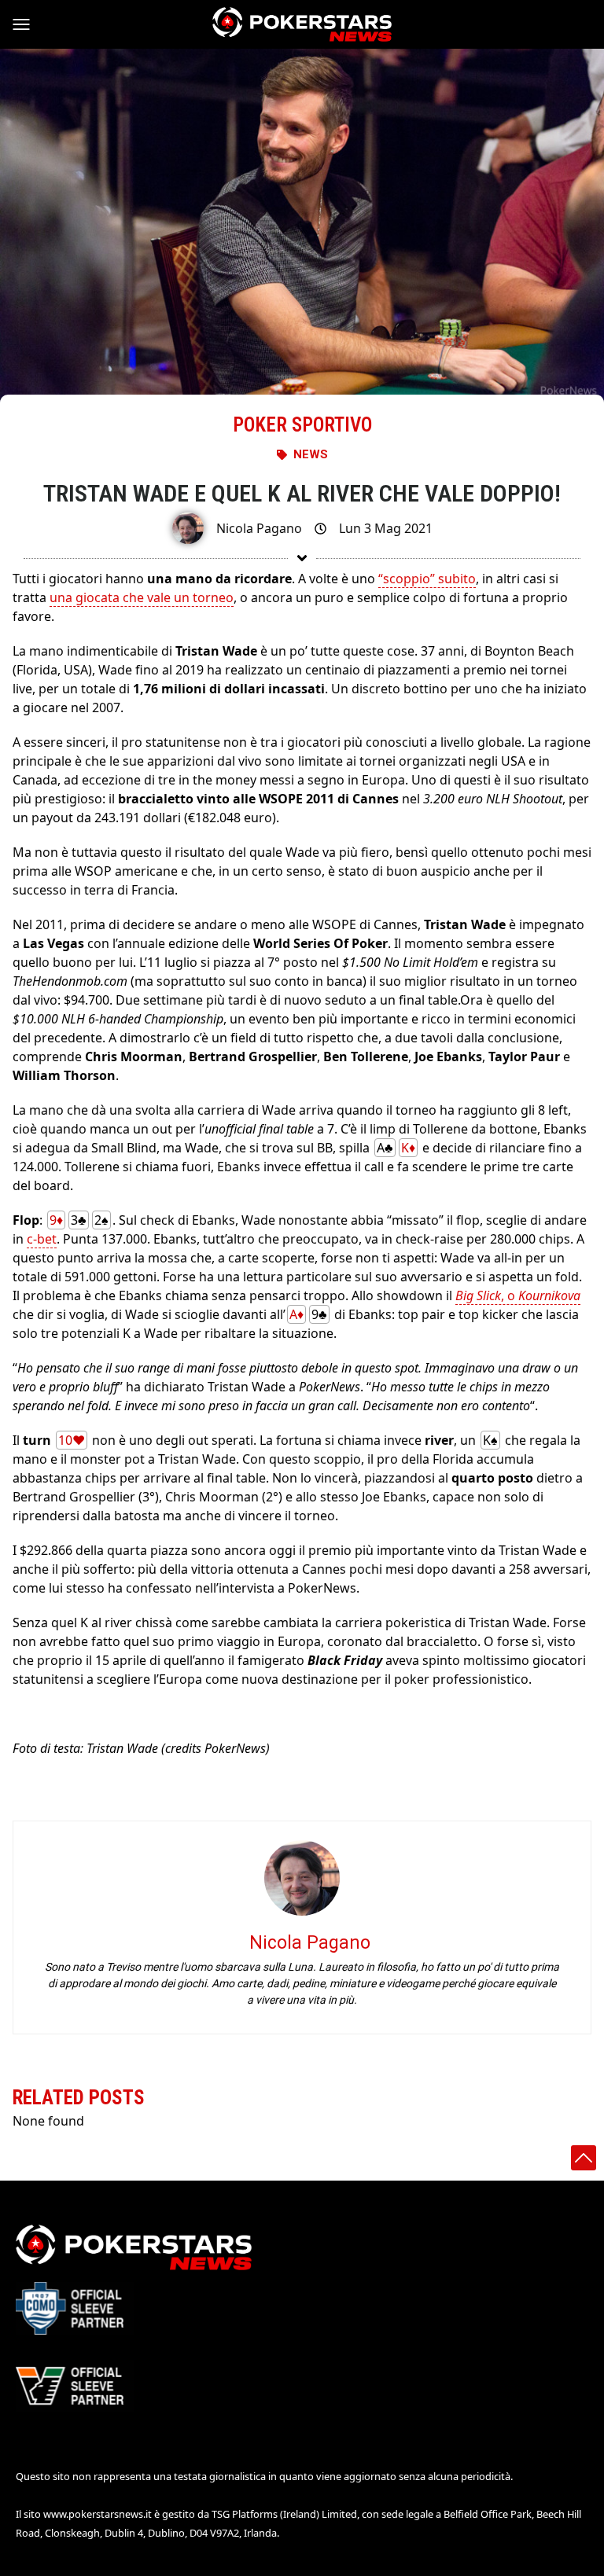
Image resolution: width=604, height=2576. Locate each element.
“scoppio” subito (427, 579)
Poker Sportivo (302, 425)
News (311, 454)
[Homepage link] (302, 24)
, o (518, 1295)
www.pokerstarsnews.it (98, 2514)
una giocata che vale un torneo (142, 597)
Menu (28, 24)
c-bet (42, 1239)
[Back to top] (584, 2158)
